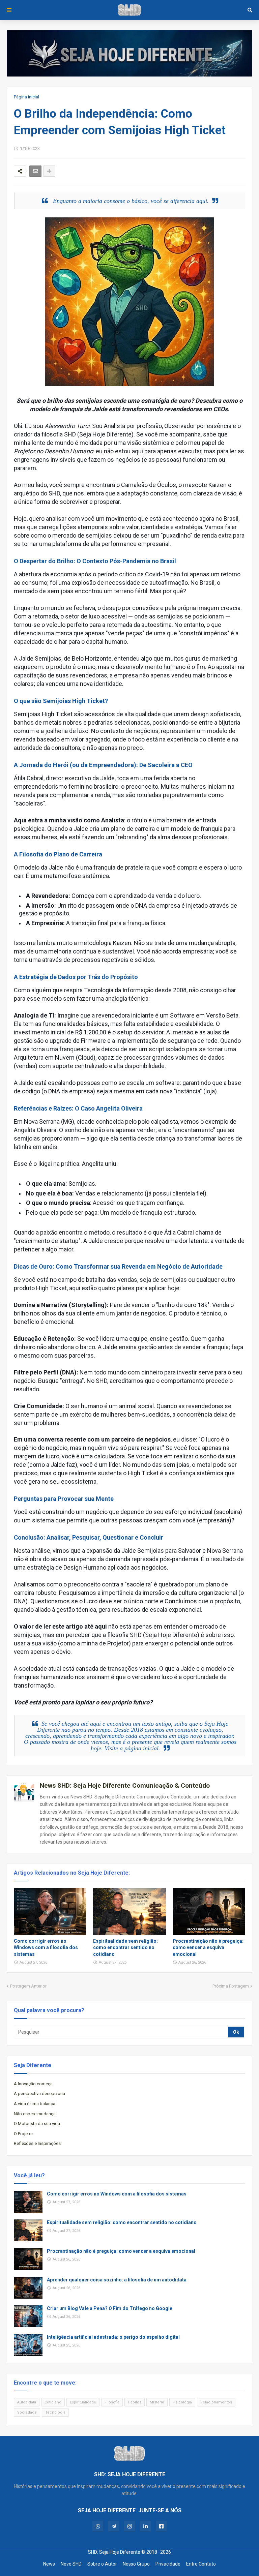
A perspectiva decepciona (39, 2094)
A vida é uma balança (35, 2104)
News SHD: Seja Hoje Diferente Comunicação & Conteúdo (125, 1785)
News (49, 2564)
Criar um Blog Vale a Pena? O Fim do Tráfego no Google (110, 2308)
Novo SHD (71, 2564)
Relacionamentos (216, 2402)
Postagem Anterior (28, 1986)
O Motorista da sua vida (37, 2124)
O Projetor (23, 2134)
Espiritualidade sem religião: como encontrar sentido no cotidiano (125, 1948)
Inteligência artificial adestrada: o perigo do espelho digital (113, 2337)
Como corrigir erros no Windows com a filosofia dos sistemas (46, 1948)
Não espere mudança (35, 2114)
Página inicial (26, 97)
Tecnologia (55, 2412)
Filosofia (112, 2402)
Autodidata (27, 2402)
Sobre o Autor (102, 2564)
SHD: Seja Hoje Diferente (114, 2552)
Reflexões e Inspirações (37, 2143)
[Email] (35, 171)
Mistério (157, 2402)
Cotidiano (53, 2402)
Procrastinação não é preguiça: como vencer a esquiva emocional (208, 1948)
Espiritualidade (83, 2402)
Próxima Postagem (231, 1986)
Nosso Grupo (136, 2564)
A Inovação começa (33, 2084)
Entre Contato (201, 2564)
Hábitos (135, 2402)
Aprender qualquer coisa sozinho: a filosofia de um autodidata (117, 2280)
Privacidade (168, 2564)
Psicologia (182, 2402)
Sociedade (27, 2412)
